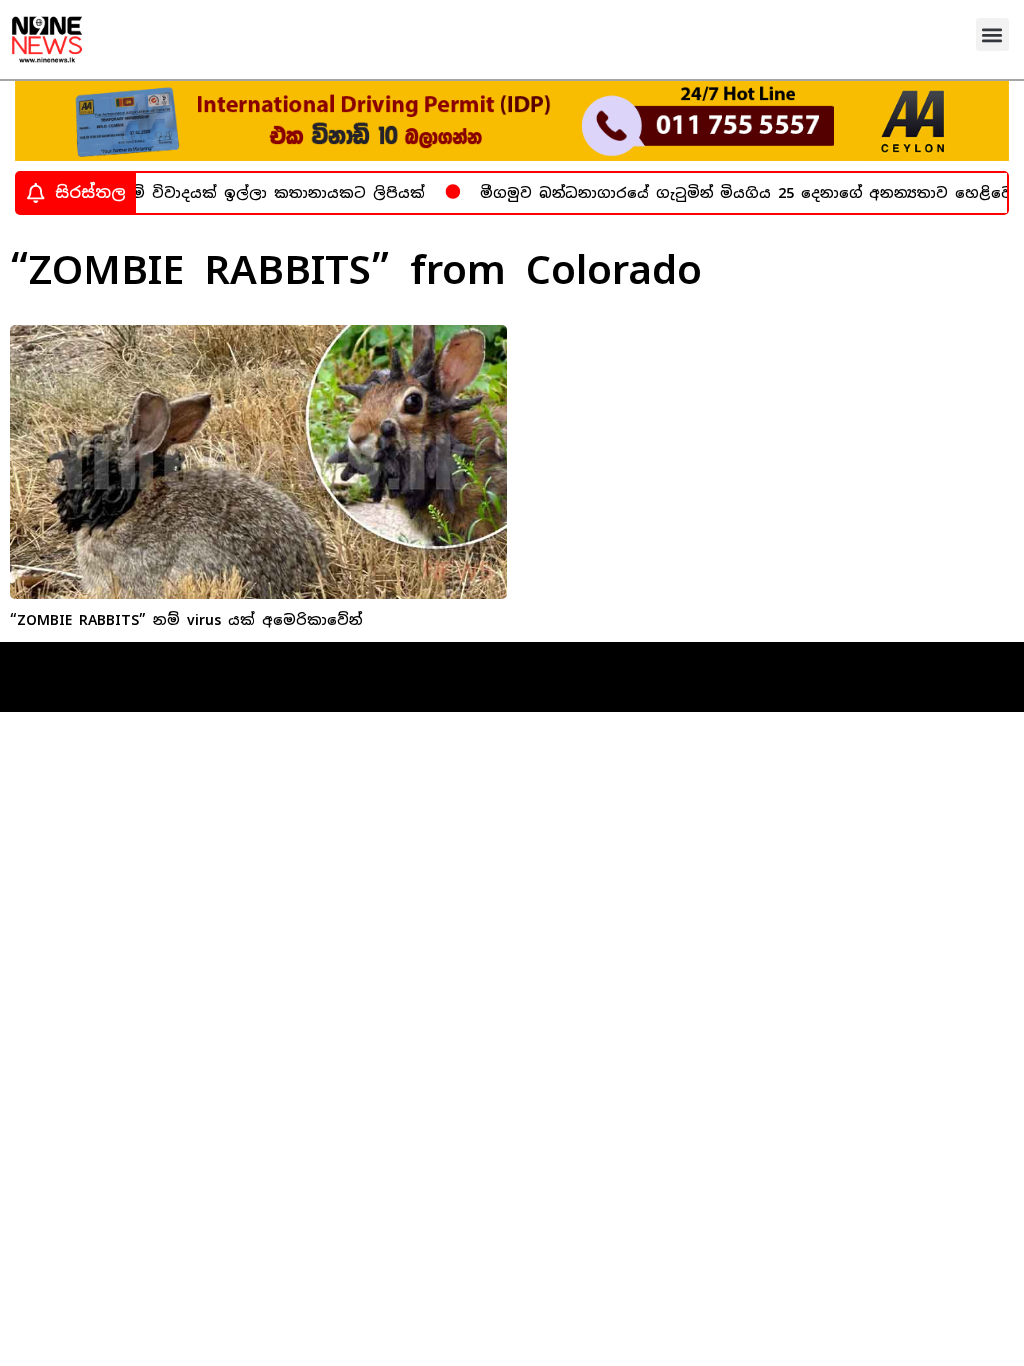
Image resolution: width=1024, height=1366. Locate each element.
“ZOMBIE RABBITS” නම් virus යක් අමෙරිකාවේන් (186, 620)
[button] (992, 34)
